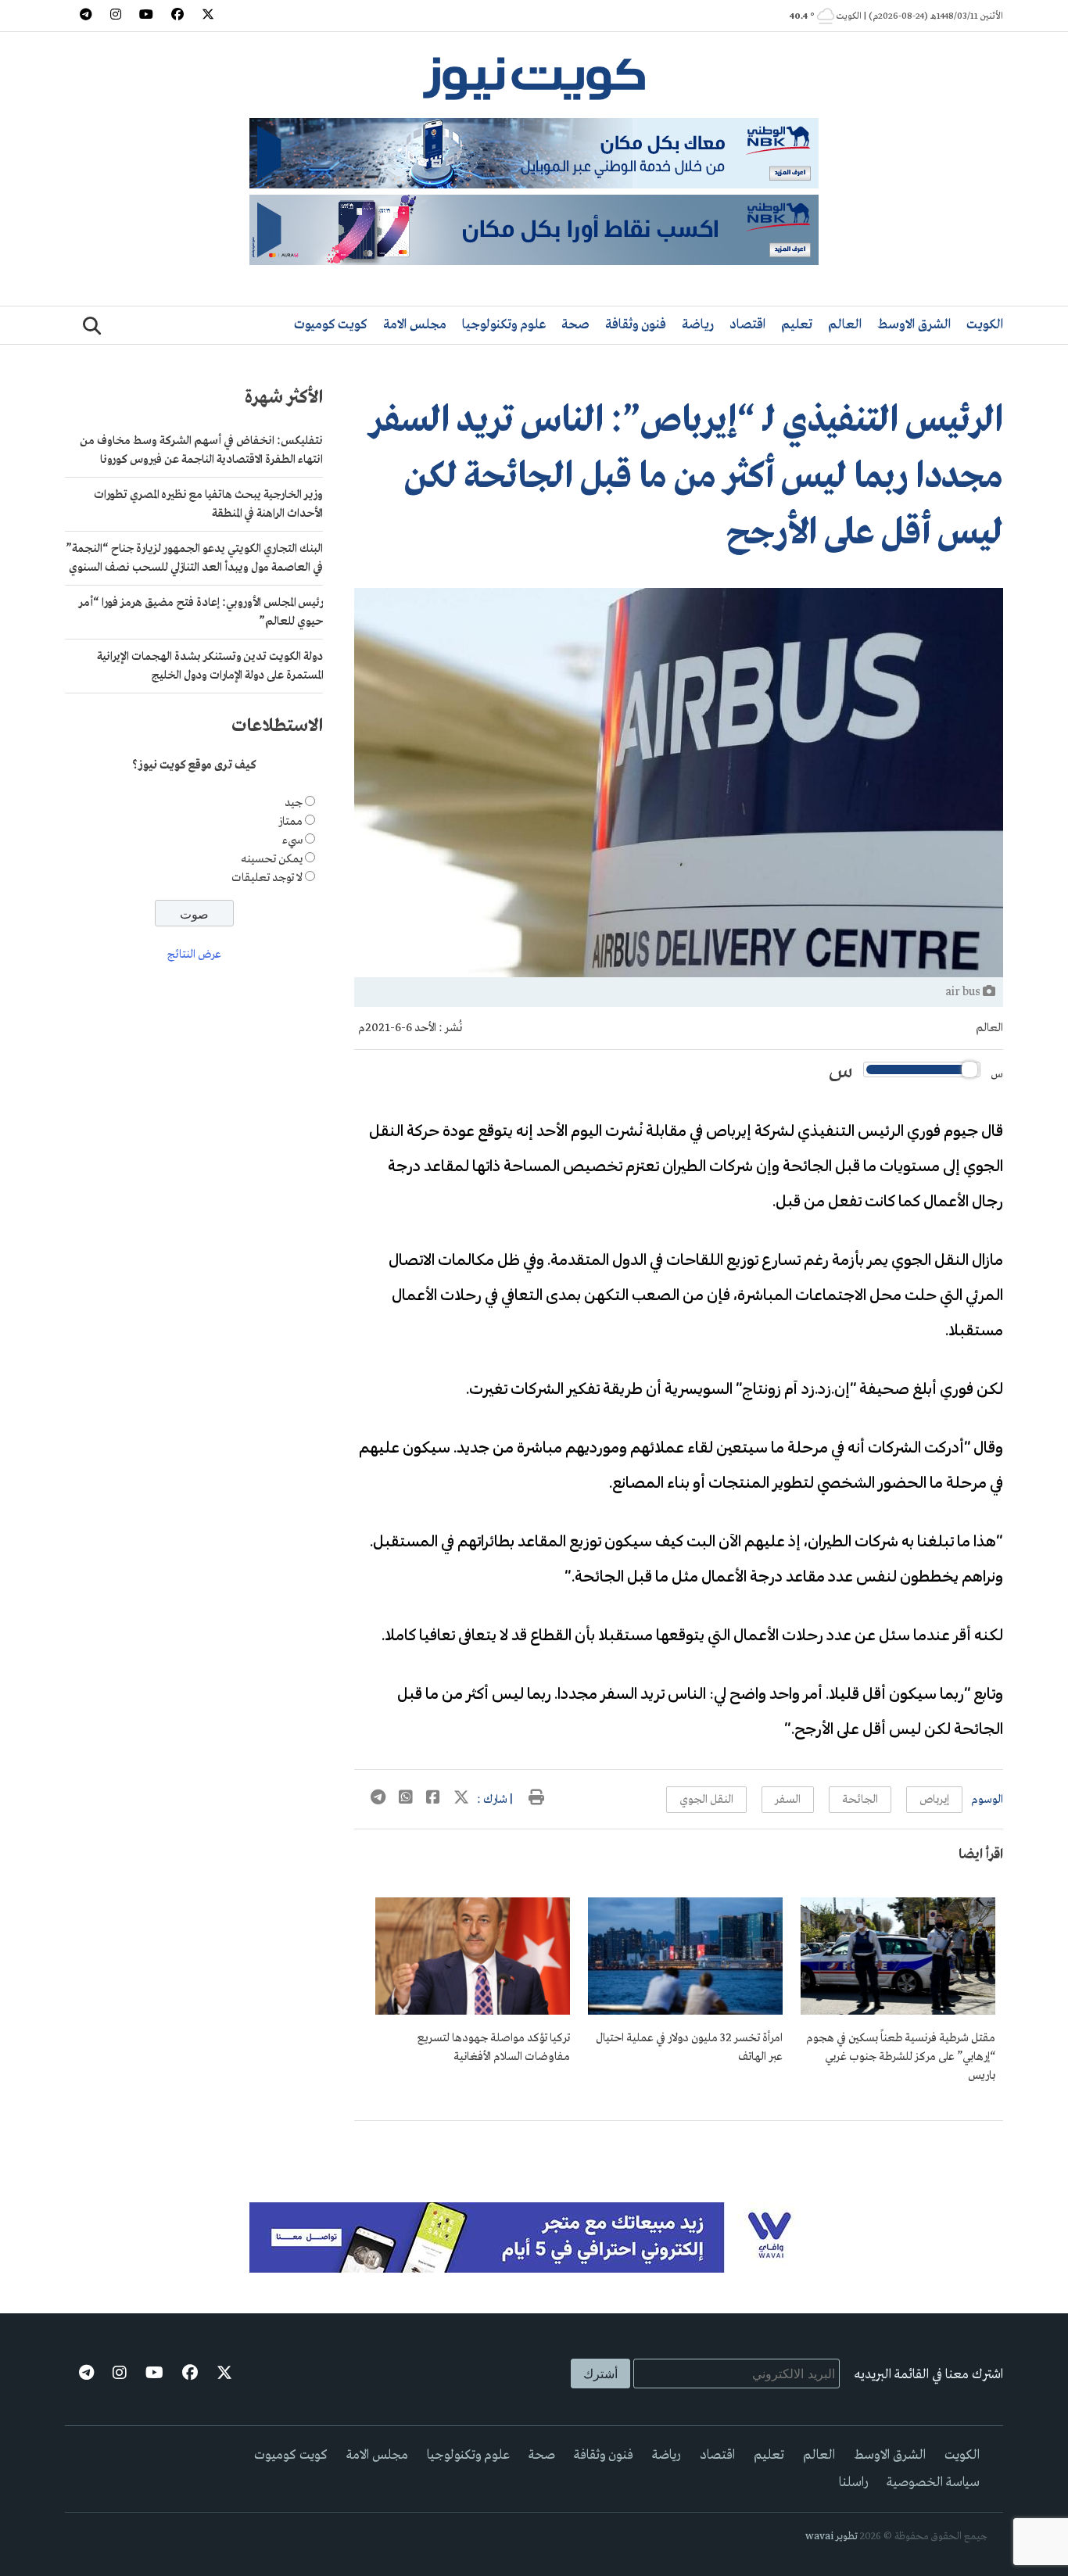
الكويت (985, 325)
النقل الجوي (706, 1800)
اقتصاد (747, 325)
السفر (788, 1800)
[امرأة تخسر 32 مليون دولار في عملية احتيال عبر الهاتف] (685, 2012)
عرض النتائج (194, 955)
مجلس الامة (415, 325)
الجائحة (860, 1800)
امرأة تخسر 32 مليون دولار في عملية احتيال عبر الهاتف (689, 2048)
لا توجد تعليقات (267, 878)
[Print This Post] (536, 1800)
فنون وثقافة (636, 325)
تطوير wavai (831, 2537)
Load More (679, 2146)
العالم (845, 325)
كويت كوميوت (331, 325)
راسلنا (853, 2483)
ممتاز (290, 822)
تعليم (797, 325)
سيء (292, 840)
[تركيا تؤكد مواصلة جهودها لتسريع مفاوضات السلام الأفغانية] (473, 2012)
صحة (575, 325)
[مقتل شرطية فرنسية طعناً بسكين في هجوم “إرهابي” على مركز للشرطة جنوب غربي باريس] (898, 2012)
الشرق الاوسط (914, 325)
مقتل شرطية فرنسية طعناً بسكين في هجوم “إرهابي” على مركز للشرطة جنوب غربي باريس (901, 2057)
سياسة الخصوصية (933, 2483)
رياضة (698, 325)
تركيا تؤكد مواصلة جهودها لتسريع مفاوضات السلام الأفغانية (494, 2048)
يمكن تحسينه (272, 859)
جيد (294, 803)
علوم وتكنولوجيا (504, 325)
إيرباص (934, 1800)
